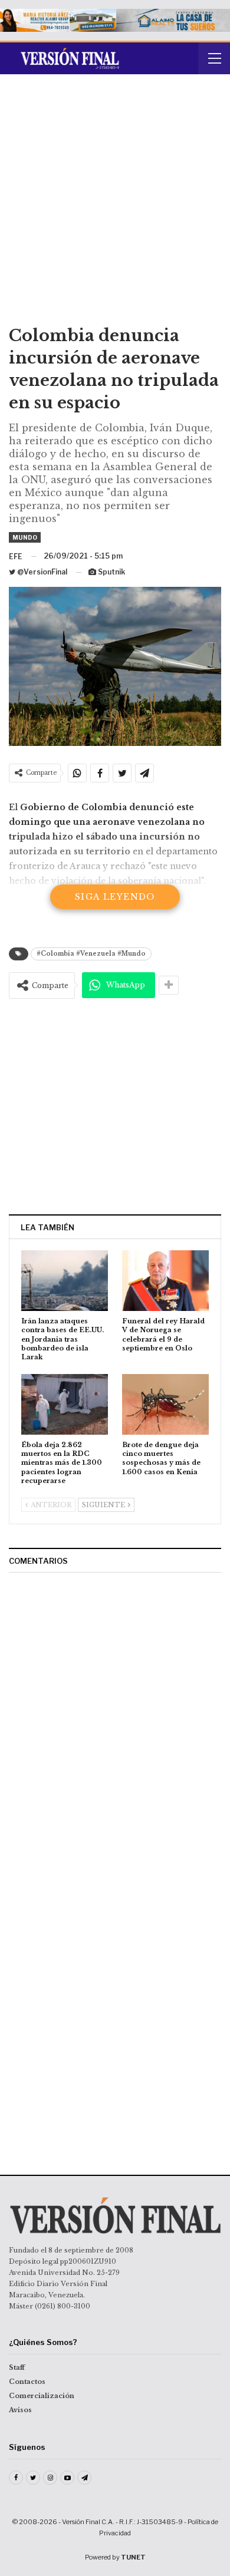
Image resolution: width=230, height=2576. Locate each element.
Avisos (20, 2410)
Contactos (27, 2382)
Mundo (25, 537)
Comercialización (42, 2396)
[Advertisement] (115, 204)
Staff (17, 2367)
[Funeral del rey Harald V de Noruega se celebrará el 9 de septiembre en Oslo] (165, 1281)
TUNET (133, 2557)
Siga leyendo (115, 897)
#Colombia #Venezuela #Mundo (91, 954)
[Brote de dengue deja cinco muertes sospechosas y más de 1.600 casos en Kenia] (165, 1404)
